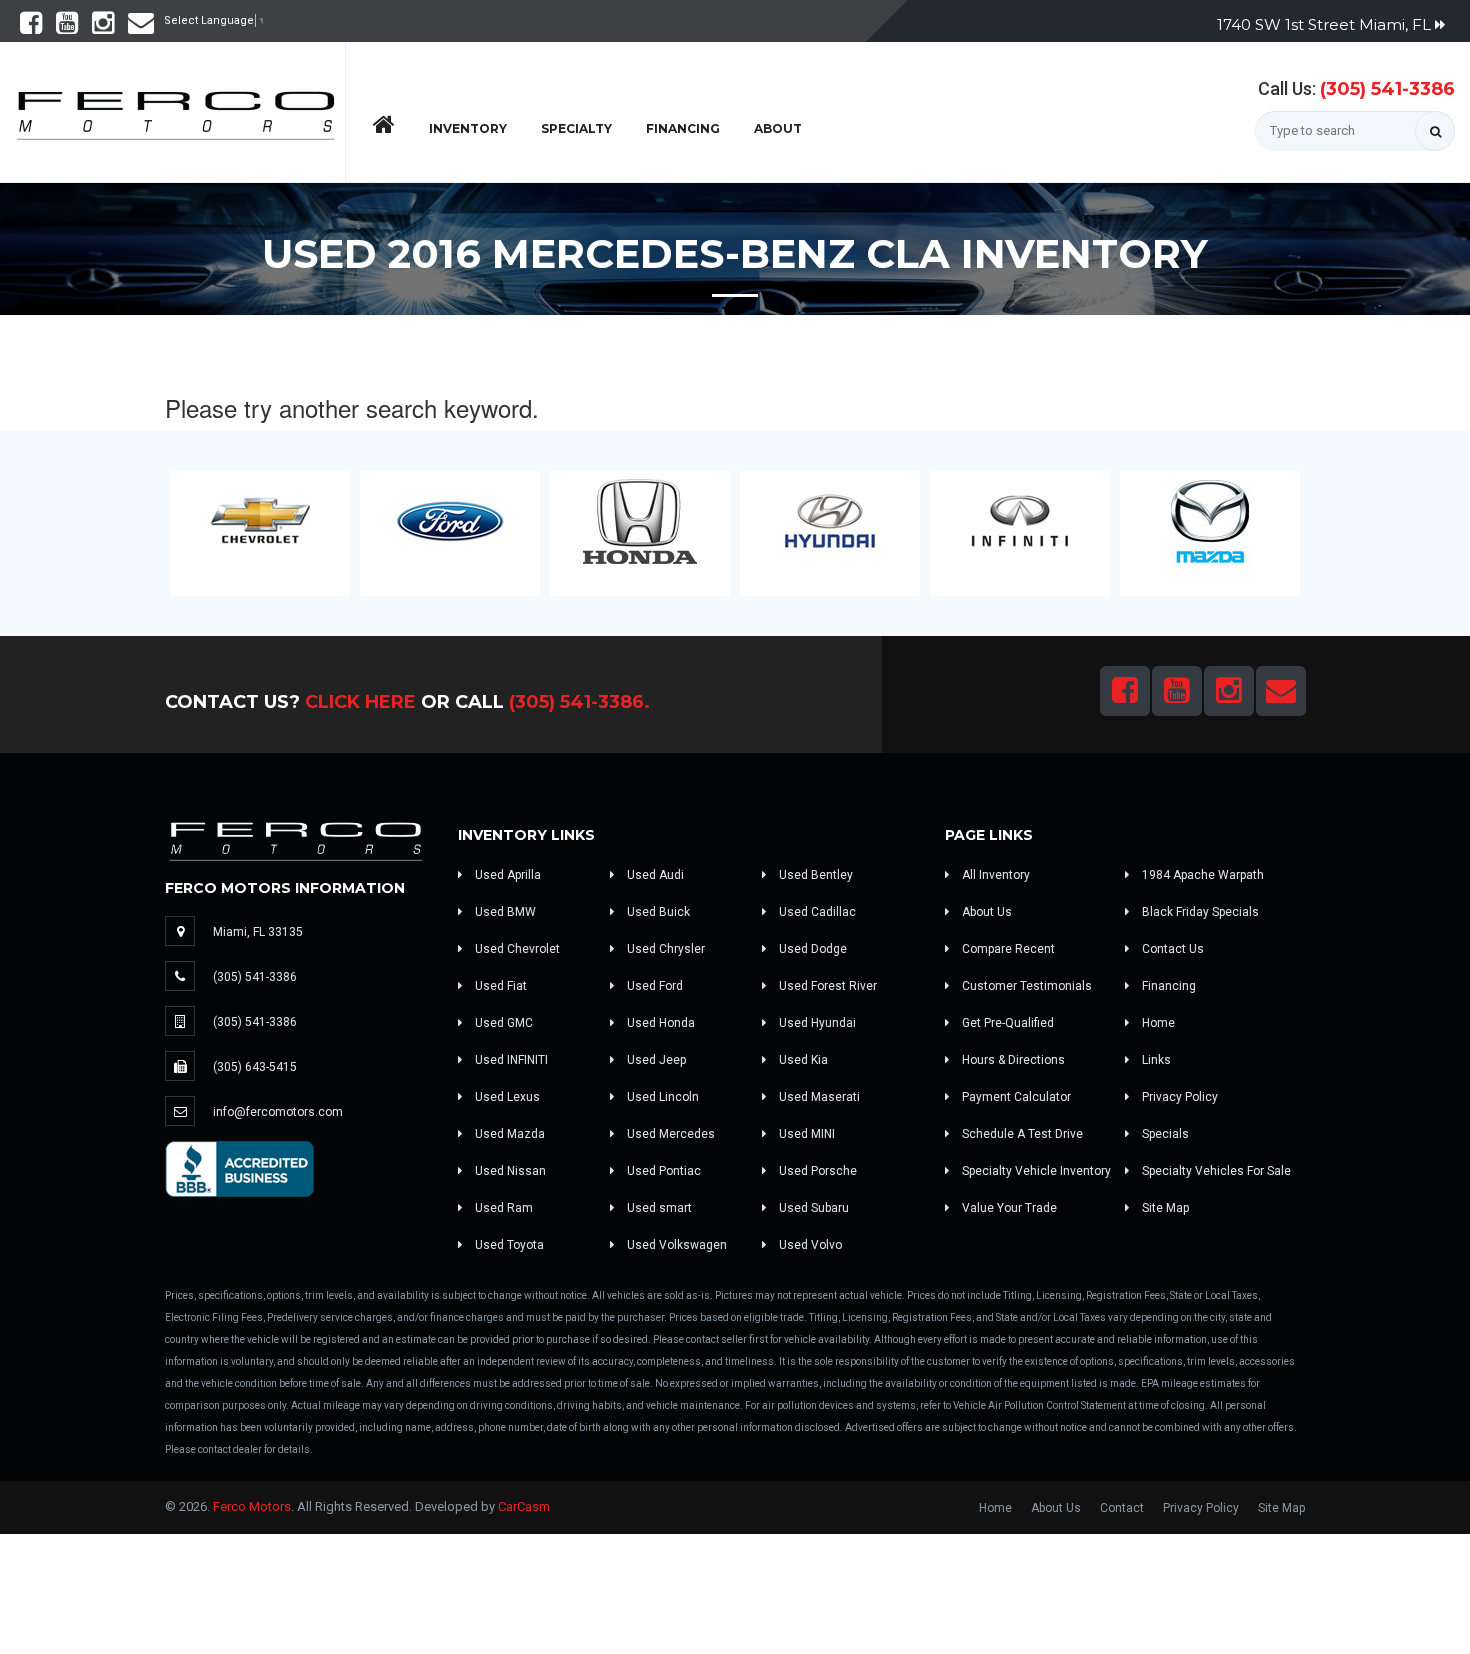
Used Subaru (812, 1208)
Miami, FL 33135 (258, 932)
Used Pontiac (662, 1171)
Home (1157, 1023)
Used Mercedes (669, 1134)
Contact (1122, 1508)
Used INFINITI (510, 1060)
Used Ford (653, 986)
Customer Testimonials (1025, 986)
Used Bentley (814, 875)
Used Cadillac (816, 912)
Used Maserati (818, 1097)
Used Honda (659, 1023)
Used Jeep (655, 1060)
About (778, 128)
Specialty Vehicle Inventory (1035, 1171)
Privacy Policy (1178, 1097)
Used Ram (502, 1208)
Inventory (468, 128)
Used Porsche (816, 1171)
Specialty (576, 128)
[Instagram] (103, 27)
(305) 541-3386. (579, 702)
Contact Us (1171, 949)
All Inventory (994, 875)
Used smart (658, 1208)
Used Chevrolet (516, 949)
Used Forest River (826, 986)
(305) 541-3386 (1387, 89)
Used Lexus (506, 1097)
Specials (1164, 1134)
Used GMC (502, 1023)
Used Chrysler (664, 949)
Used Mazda (508, 1134)
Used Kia (802, 1060)
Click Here (360, 702)
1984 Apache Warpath (1201, 875)
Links (1155, 1060)
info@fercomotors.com (278, 1112)
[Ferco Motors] (175, 110)
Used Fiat (499, 986)
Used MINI (805, 1134)
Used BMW (504, 912)
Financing (683, 128)
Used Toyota (508, 1245)
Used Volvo (809, 1245)
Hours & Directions (1012, 1060)
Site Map (1164, 1208)
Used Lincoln (661, 1097)
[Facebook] (31, 27)
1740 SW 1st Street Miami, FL (1326, 24)
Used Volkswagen (675, 1245)
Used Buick (657, 912)
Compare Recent (1007, 949)
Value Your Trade (1008, 1208)
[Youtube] (67, 27)
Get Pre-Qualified (1006, 1023)
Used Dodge (811, 949)
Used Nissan (509, 1171)
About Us (985, 912)
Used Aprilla (506, 875)
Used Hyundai (816, 1023)
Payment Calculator (1015, 1097)
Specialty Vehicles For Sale (1215, 1171)
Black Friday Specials (1199, 912)
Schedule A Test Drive (1021, 1134)
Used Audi (654, 875)
